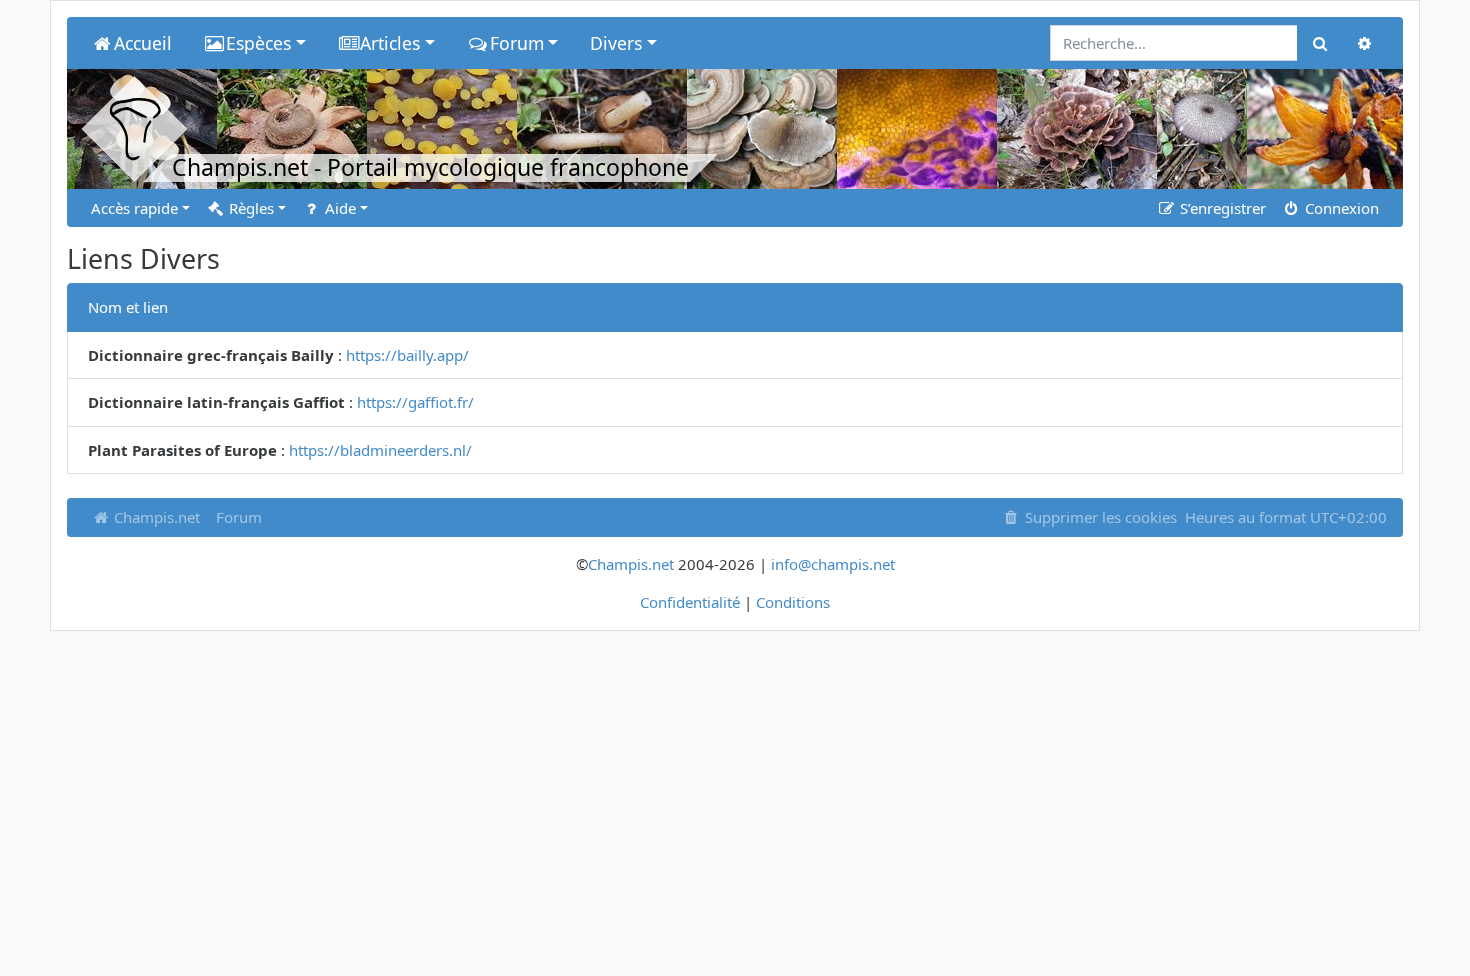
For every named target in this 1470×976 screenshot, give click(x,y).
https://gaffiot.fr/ (415, 402)
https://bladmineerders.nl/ (380, 450)
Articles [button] (390, 43)
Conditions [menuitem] (793, 602)
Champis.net (155, 517)
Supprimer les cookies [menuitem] (1099, 517)
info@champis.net (833, 564)
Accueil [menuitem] (143, 43)
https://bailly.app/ (407, 355)
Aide (338, 208)
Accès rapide (134, 208)
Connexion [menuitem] (1340, 208)
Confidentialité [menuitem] (690, 602)
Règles (249, 208)
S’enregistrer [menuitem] (1221, 208)
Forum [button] (517, 43)
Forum (239, 517)
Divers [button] (616, 43)
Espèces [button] (258, 43)
